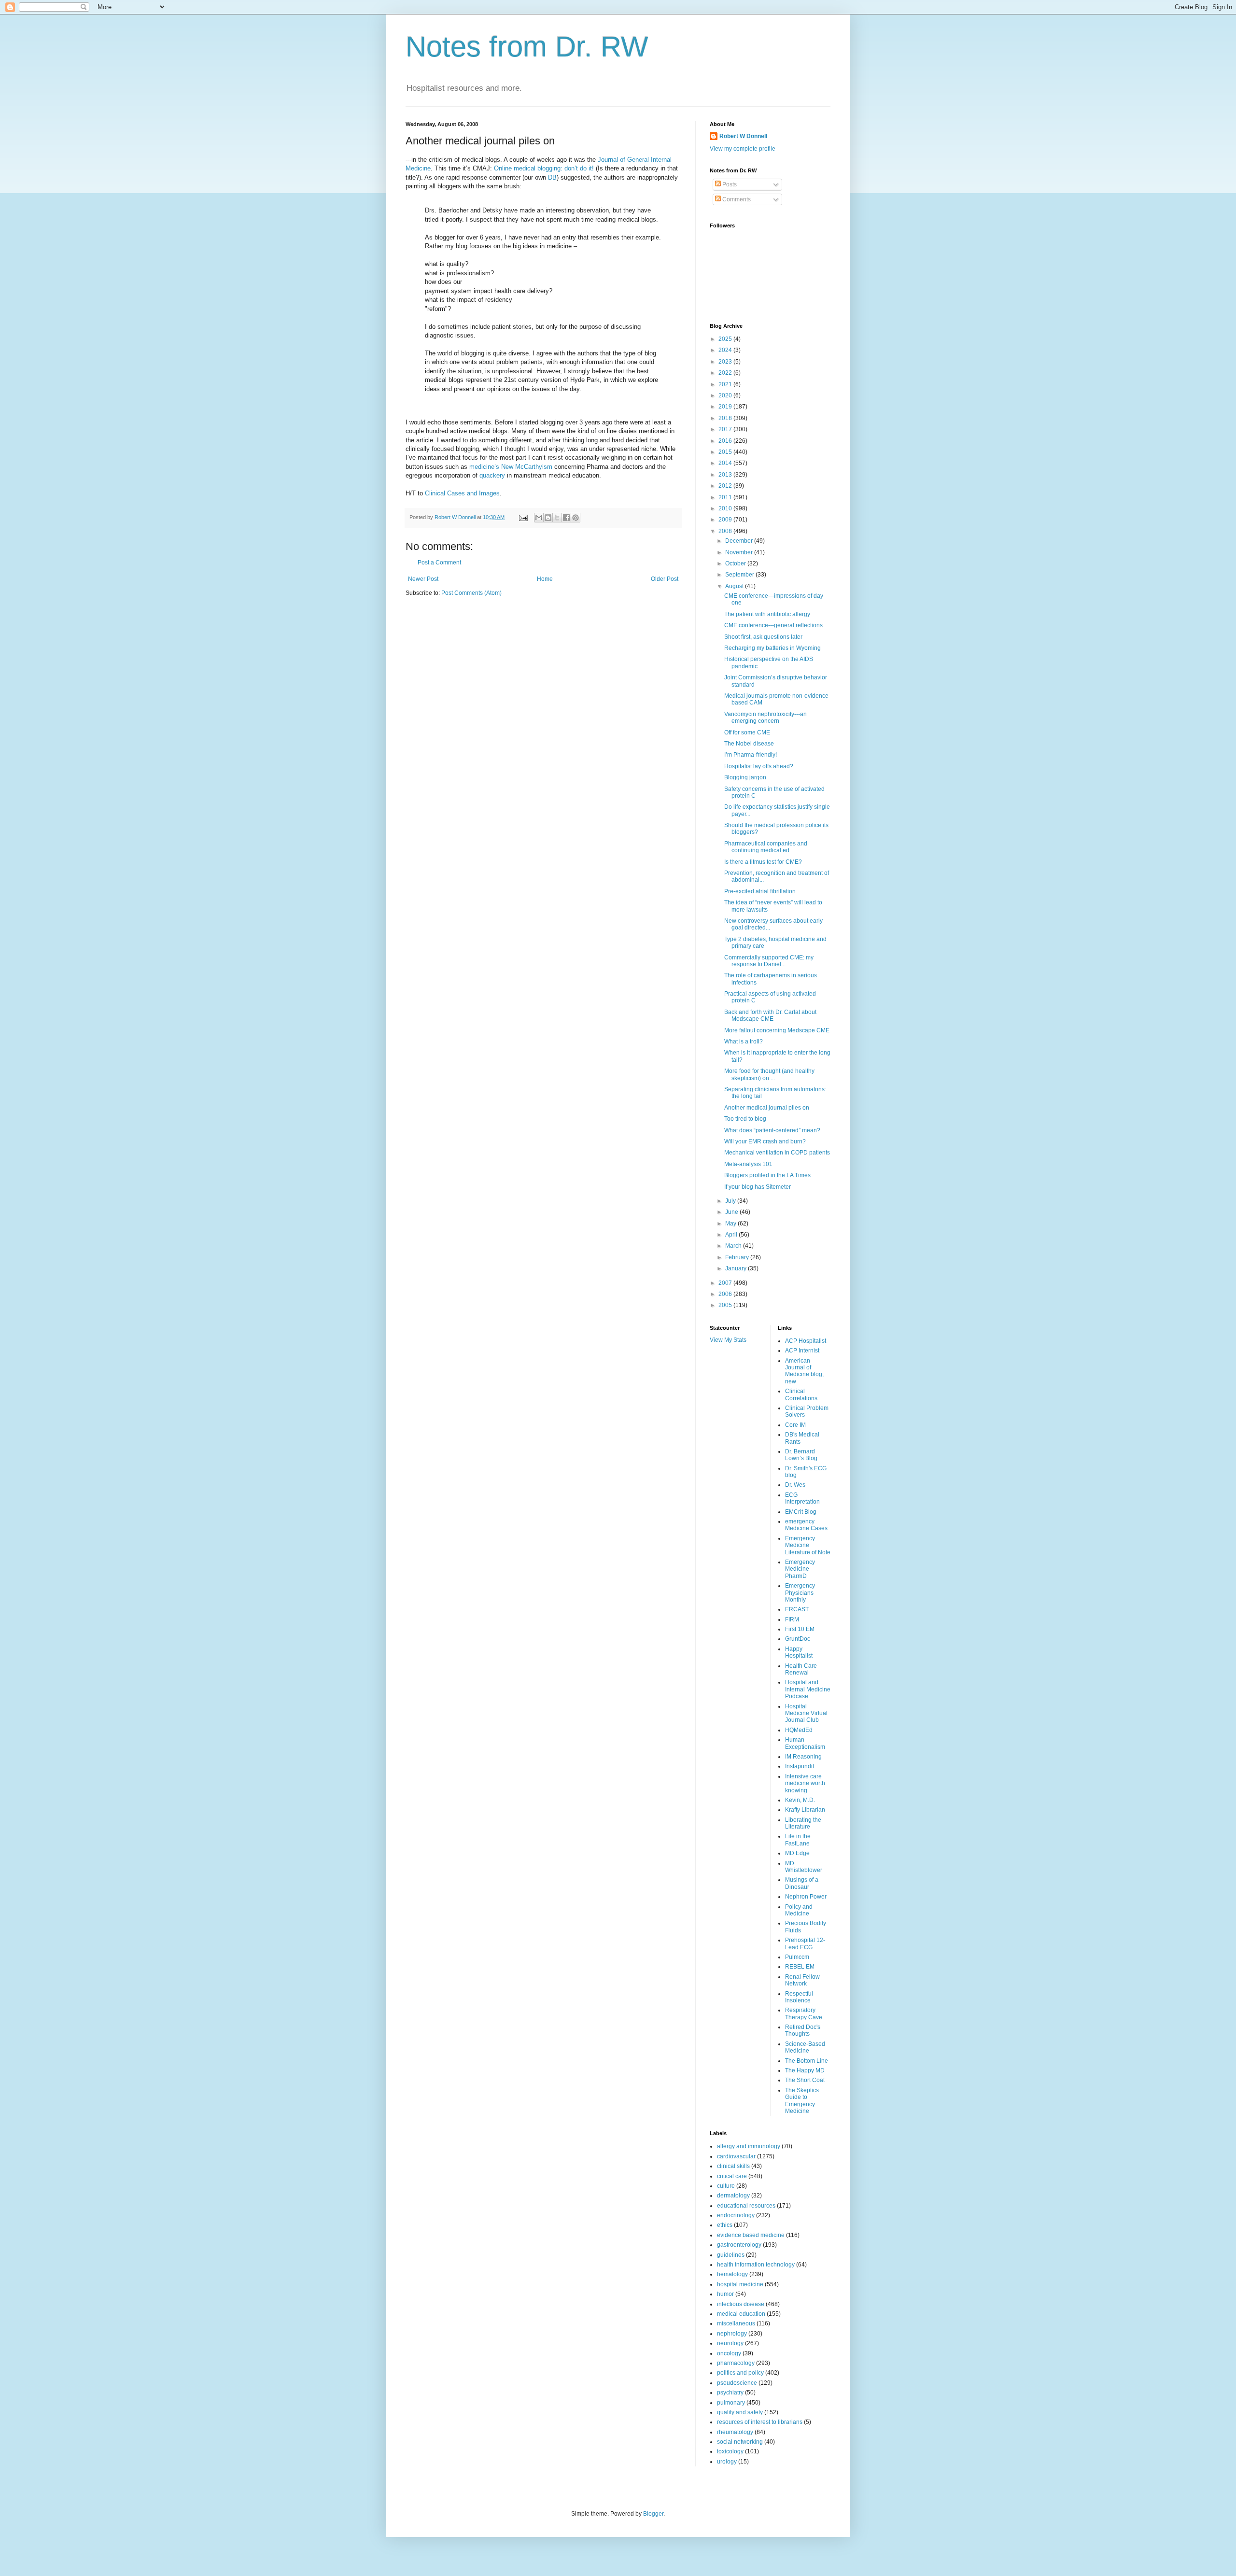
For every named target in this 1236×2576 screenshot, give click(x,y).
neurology (730, 2343)
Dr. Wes (795, 1485)
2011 (726, 497)
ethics (725, 2225)
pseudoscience (737, 2383)
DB (552, 177)
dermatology (733, 2196)
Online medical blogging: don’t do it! (544, 168)
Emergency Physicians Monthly (800, 1593)
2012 (726, 486)
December (740, 541)
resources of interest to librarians (760, 2422)
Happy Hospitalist (799, 1652)
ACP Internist (802, 1351)
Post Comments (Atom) (471, 593)
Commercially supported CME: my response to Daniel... (769, 961)
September (740, 575)
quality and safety (740, 2412)
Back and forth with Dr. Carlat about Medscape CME (770, 1015)
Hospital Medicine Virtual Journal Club (806, 1713)
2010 (726, 508)
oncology (729, 2353)
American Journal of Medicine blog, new (804, 1371)
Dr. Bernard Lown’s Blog (801, 1455)
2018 (726, 418)
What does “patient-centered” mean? (772, 1130)
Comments (736, 199)
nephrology (732, 2334)
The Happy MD (805, 2070)
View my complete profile (743, 149)
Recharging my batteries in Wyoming (772, 648)
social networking (740, 2442)
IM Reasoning (803, 1757)
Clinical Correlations (801, 1394)
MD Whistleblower (804, 1867)
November (740, 552)
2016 (726, 441)
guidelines (731, 2255)
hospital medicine (740, 2284)
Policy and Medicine (799, 1910)
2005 (726, 1305)
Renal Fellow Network (802, 1980)
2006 (726, 1294)
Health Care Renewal (801, 1669)
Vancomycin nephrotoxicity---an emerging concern (765, 718)
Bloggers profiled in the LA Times (767, 1175)
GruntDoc (798, 1639)
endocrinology (736, 2215)
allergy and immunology (749, 2146)
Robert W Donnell (743, 136)
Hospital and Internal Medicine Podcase (808, 1689)
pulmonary (731, 2403)
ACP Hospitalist (806, 1341)
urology (727, 2462)
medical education (741, 2314)
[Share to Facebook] (566, 518)
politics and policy (740, 2373)
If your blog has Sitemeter (758, 1187)
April (732, 1235)
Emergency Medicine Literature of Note (808, 1545)
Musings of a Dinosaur (802, 1883)
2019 (726, 407)
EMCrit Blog (801, 1512)
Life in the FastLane (798, 1840)
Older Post (665, 579)
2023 (726, 362)
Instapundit (800, 1766)
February (738, 1257)
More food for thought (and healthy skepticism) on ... (769, 1074)
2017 (726, 429)
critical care (732, 2176)
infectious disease (741, 2304)
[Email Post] (523, 517)
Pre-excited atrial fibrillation (760, 891)
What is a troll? (744, 1042)
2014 (726, 463)
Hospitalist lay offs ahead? (759, 766)
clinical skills (733, 2166)
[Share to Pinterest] (576, 518)
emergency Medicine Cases (806, 1525)
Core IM (795, 1425)
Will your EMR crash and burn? (765, 1141)
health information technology (756, 2265)
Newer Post (423, 579)
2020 (726, 395)
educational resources (746, 2206)
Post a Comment (439, 563)
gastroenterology (739, 2245)
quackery (493, 475)
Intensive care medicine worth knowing (805, 1783)
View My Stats (728, 1340)
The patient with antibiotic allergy (767, 614)
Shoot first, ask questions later (763, 637)
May (731, 1224)
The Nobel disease (749, 744)
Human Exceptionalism (805, 1743)
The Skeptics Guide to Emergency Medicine (802, 2101)
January (737, 1268)
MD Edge (797, 1853)
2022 (726, 373)
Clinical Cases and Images (462, 493)
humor (725, 2294)
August (735, 586)
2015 (726, 452)
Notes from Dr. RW (527, 47)
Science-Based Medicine (805, 2047)
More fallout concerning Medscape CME (777, 1030)
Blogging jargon (745, 777)
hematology (732, 2274)
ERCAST (797, 1609)
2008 (726, 531)
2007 (726, 1283)
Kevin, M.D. (800, 1800)
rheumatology (735, 2432)
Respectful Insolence (799, 1997)
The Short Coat (805, 2080)
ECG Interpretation (802, 1498)
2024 (726, 350)
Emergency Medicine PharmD (800, 1569)
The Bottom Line (807, 2061)
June (732, 1212)
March (734, 1246)
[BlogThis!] (548, 518)
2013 (726, 475)
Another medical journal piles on (767, 1108)
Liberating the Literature (803, 1823)
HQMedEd (799, 1730)
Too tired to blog (745, 1119)
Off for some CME (747, 732)
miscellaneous (736, 2323)
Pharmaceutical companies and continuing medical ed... (766, 847)
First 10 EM (800, 1629)
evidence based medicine (751, 2235)
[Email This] (539, 518)
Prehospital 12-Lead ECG (805, 1943)
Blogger (653, 2514)
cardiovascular (736, 2156)
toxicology (730, 2451)
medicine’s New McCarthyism (512, 467)
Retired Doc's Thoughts (803, 2030)
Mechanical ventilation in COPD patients (777, 1153)
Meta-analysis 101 (748, 1164)
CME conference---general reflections (773, 625)
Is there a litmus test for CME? (763, 862)
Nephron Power (806, 1897)
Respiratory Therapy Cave (804, 2013)
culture (726, 2186)
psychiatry (730, 2393)
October (736, 563)
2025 (726, 339)
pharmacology (736, 2363)
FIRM (792, 1619)
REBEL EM (800, 1967)
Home (545, 579)
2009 (726, 520)
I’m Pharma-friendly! (751, 755)
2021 (726, 384)
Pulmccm (797, 1957)
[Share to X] (557, 518)
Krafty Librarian (805, 1810)
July (731, 1201)
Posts (729, 184)
